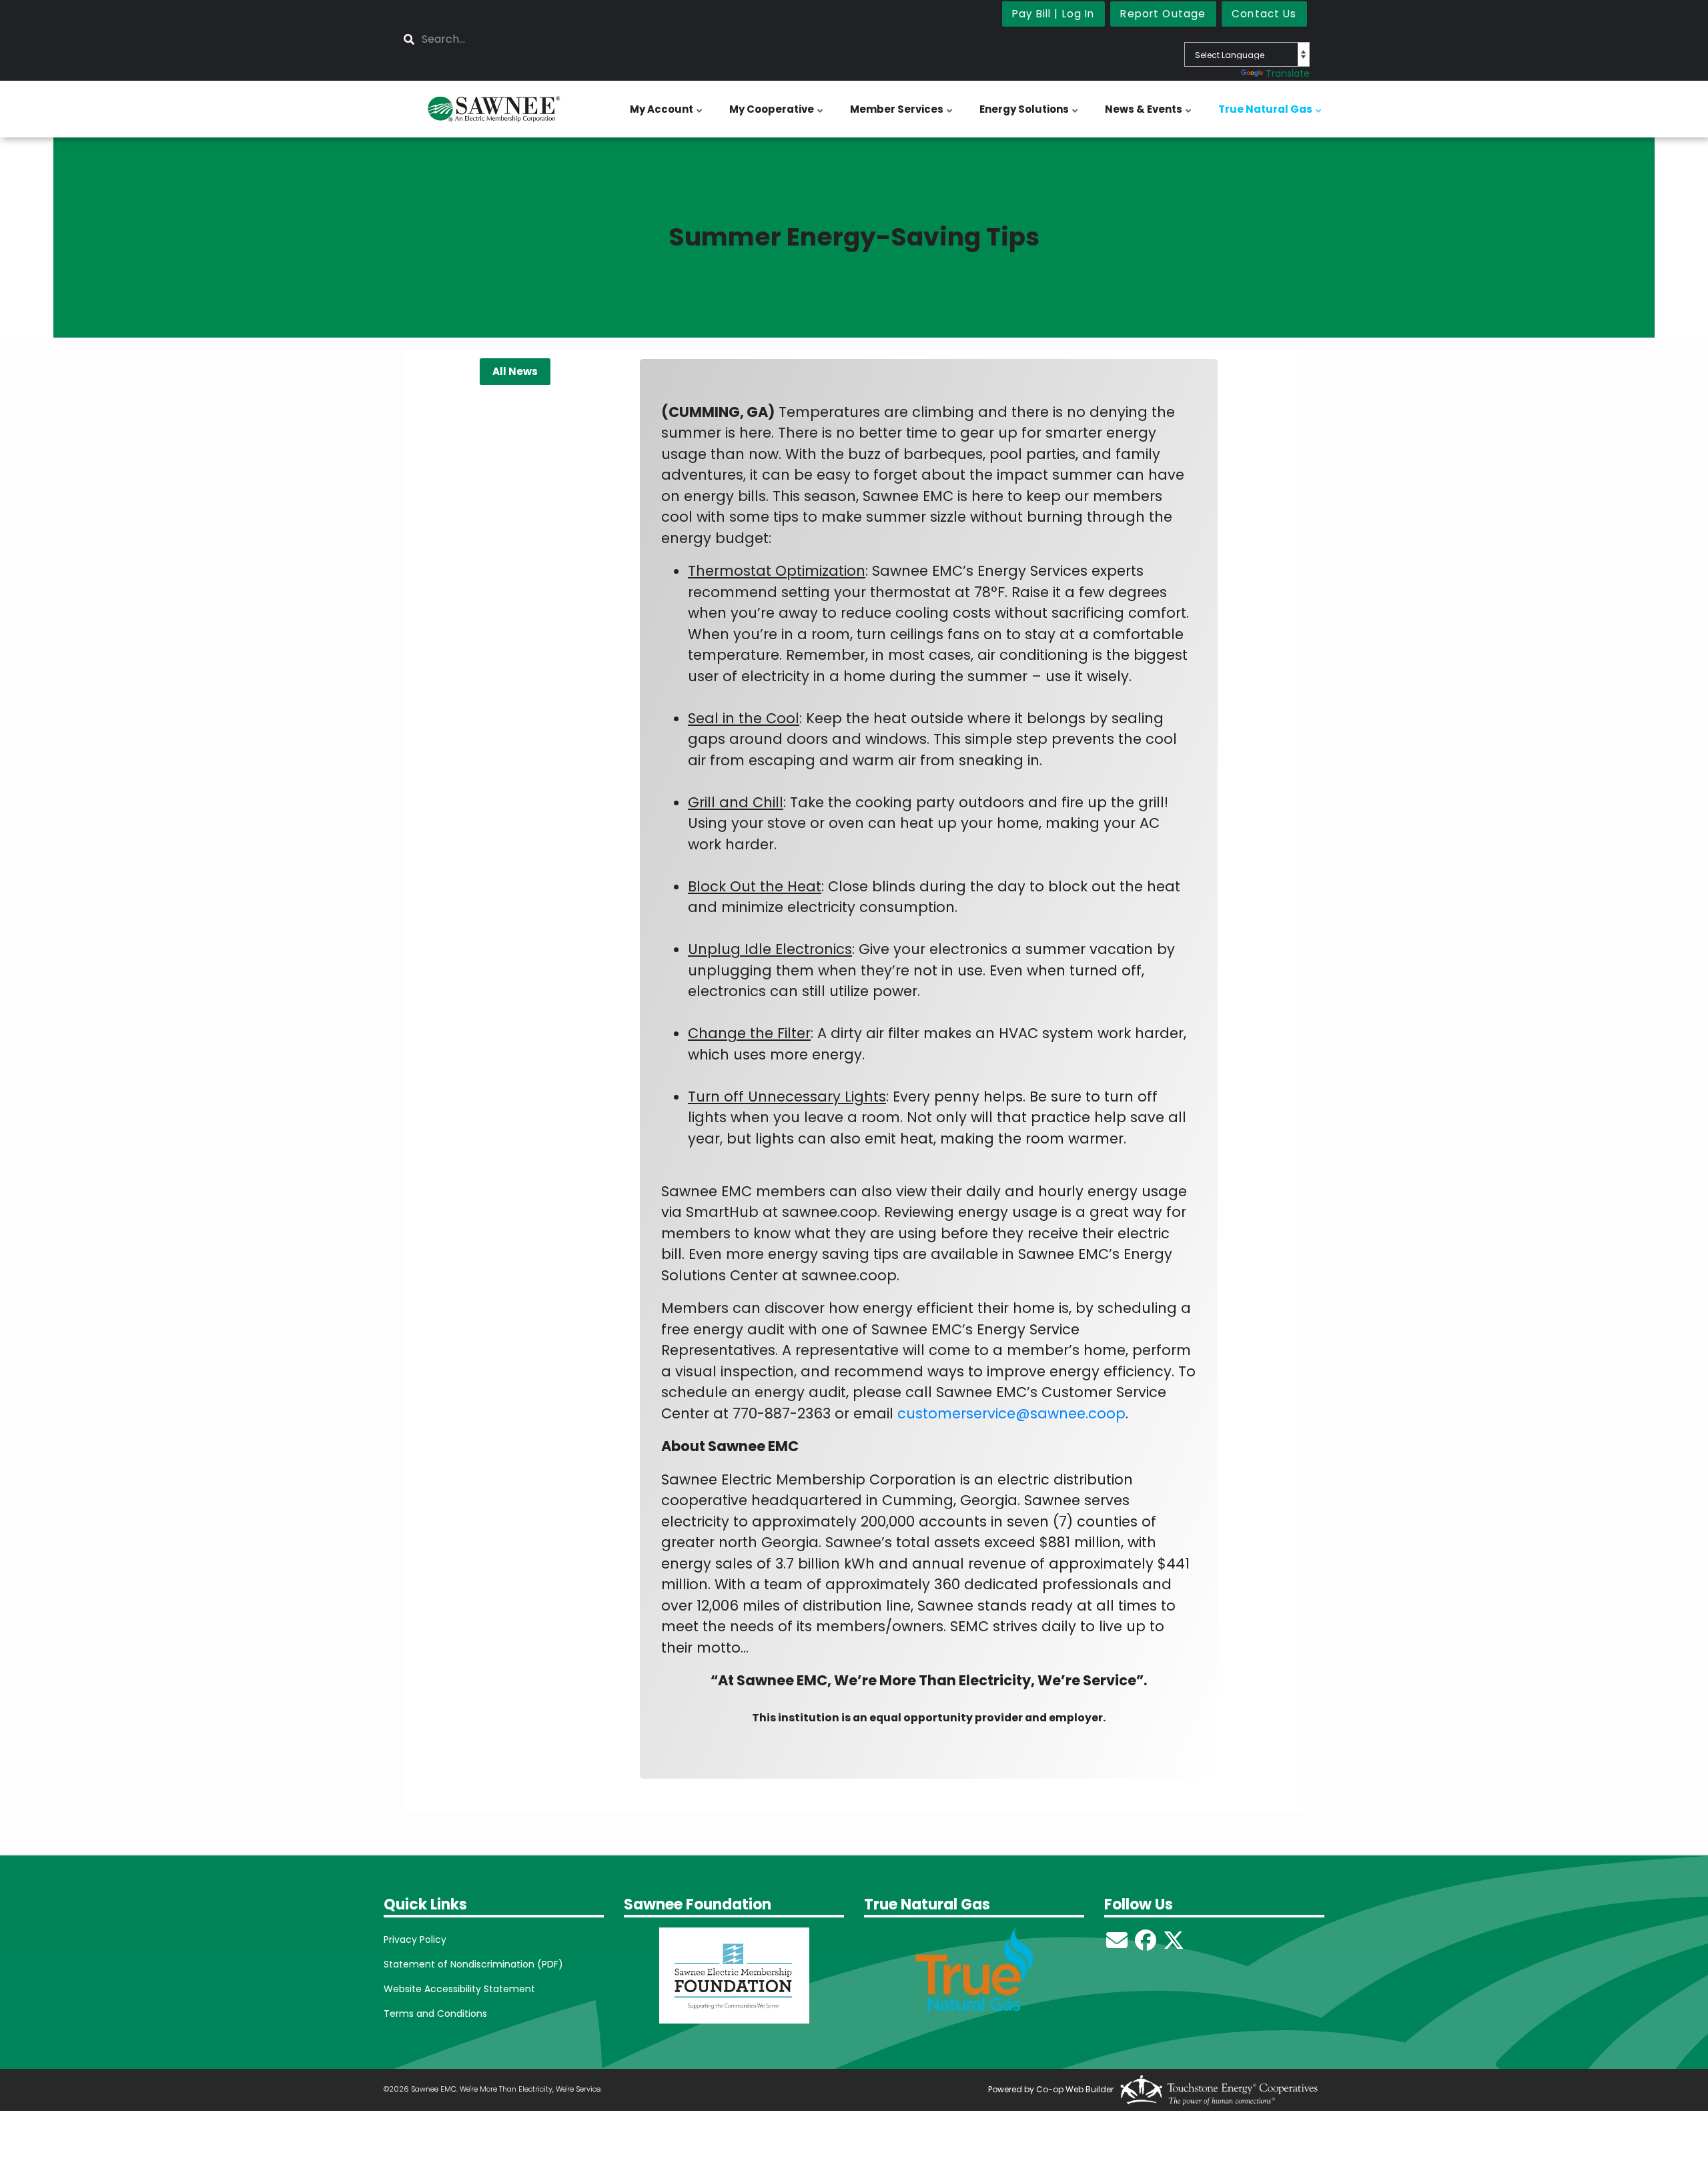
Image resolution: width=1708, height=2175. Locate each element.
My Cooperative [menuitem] (777, 116)
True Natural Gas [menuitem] (1271, 116)
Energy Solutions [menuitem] (1030, 116)
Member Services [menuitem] (902, 116)
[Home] (494, 109)
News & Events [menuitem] (1149, 116)
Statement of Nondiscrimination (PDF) (473, 1964)
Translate (1288, 73)
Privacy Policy (415, 1939)
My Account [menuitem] (667, 116)
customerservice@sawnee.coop (1011, 1413)
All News (515, 371)
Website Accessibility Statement (459, 1989)
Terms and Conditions (435, 2014)
